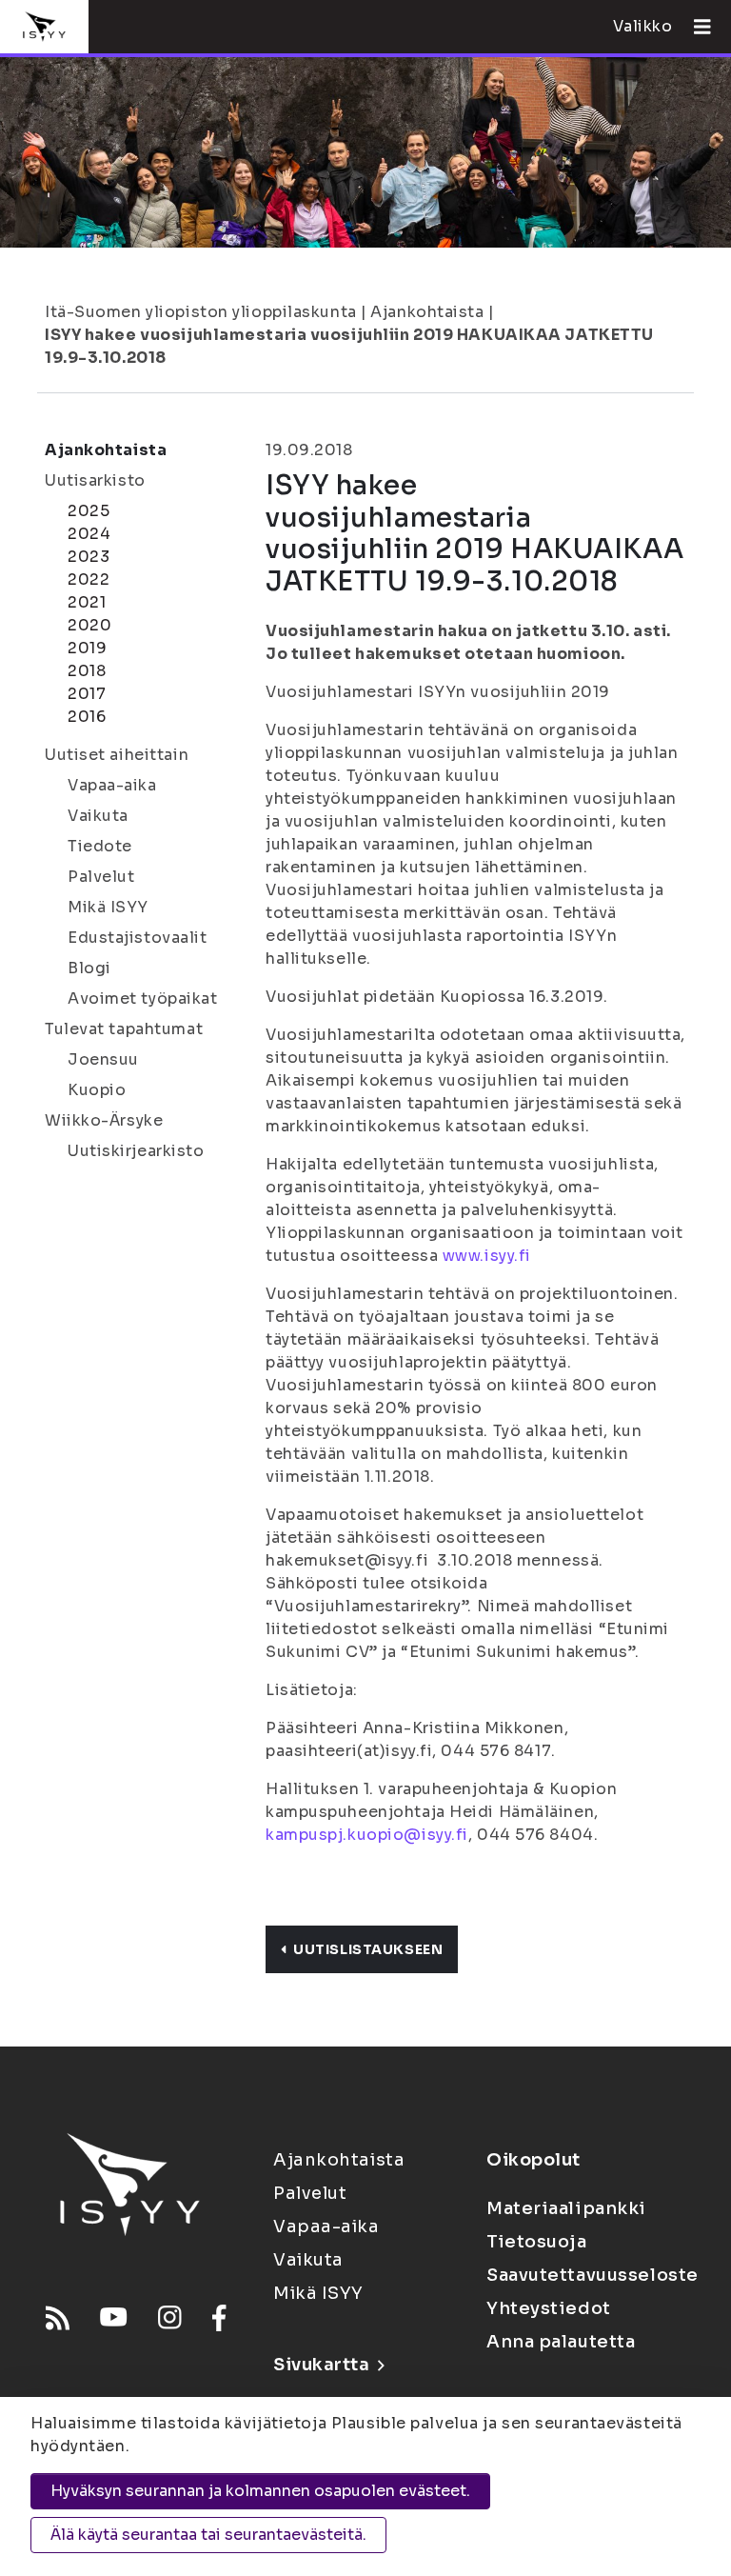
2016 (87, 717)
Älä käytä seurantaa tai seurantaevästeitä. (208, 2535)
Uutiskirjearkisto (136, 1151)
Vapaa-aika (112, 785)
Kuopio (97, 1090)
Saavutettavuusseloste (593, 2275)
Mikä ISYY (108, 907)
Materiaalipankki (566, 2208)
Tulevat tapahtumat (124, 1029)
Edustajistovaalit (138, 938)
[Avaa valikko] (695, 27)
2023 (89, 557)
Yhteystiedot (549, 2308)
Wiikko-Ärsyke (104, 1120)
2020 (89, 625)
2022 (89, 579)
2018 (87, 671)
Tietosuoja (537, 2242)
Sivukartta (322, 2365)
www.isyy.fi (487, 1256)
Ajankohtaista (427, 312)
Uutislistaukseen (368, 1949)
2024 (89, 534)
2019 (87, 648)
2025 (89, 511)
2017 (87, 694)
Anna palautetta (561, 2342)
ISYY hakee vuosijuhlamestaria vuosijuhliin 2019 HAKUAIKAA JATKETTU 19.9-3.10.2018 (349, 346)
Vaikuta (98, 816)
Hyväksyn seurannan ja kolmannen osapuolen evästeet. (260, 2491)
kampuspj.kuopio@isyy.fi (367, 1835)
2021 (87, 602)
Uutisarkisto (95, 480)
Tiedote (100, 846)
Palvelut (101, 877)
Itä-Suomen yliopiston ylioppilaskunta (201, 312)
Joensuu (103, 1059)
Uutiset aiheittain (117, 755)
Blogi (89, 968)
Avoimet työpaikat (143, 998)
